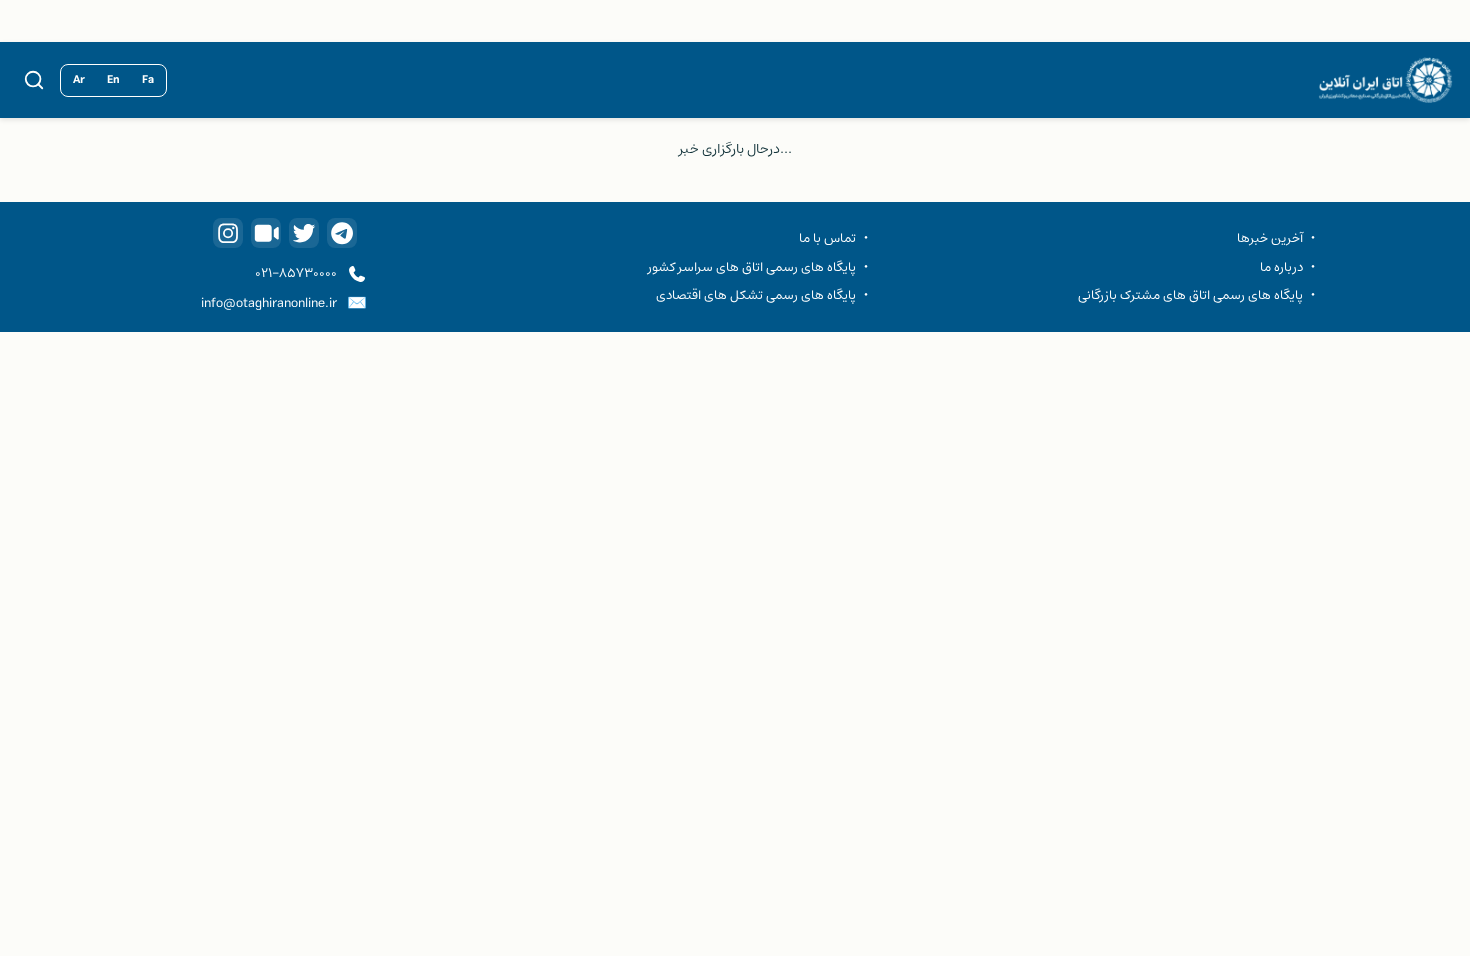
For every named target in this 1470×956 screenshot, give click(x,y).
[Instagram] (228, 233)
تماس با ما (827, 238)
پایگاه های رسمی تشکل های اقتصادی (756, 295)
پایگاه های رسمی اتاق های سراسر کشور (752, 267)
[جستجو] (34, 80)
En (113, 80)
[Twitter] (304, 233)
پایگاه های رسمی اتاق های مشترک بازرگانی (1190, 295)
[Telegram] (342, 233)
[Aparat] (266, 233)
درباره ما (1281, 267)
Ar (79, 80)
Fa (148, 80)
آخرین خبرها (1270, 238)
